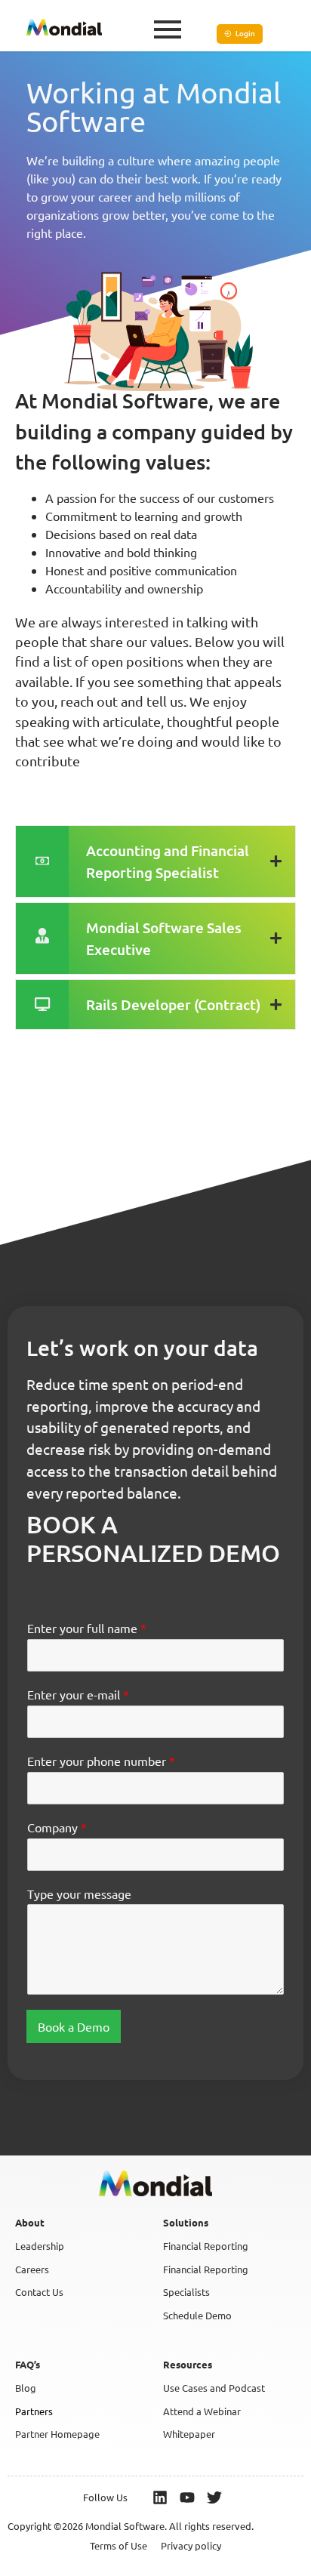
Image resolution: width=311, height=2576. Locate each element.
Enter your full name (87, 1628)
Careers (32, 2269)
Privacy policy (191, 2545)
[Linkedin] (160, 2497)
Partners (34, 2411)
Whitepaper (189, 2434)
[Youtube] (187, 2497)
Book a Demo (74, 2026)
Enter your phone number (101, 1761)
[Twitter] (214, 2497)
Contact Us (39, 2292)
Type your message (79, 1893)
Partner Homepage (57, 2434)
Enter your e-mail (78, 1694)
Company (57, 1827)
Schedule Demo (197, 2315)
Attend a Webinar (202, 2411)
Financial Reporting (206, 2246)
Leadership (40, 2246)
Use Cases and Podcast (214, 2388)
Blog (26, 2388)
